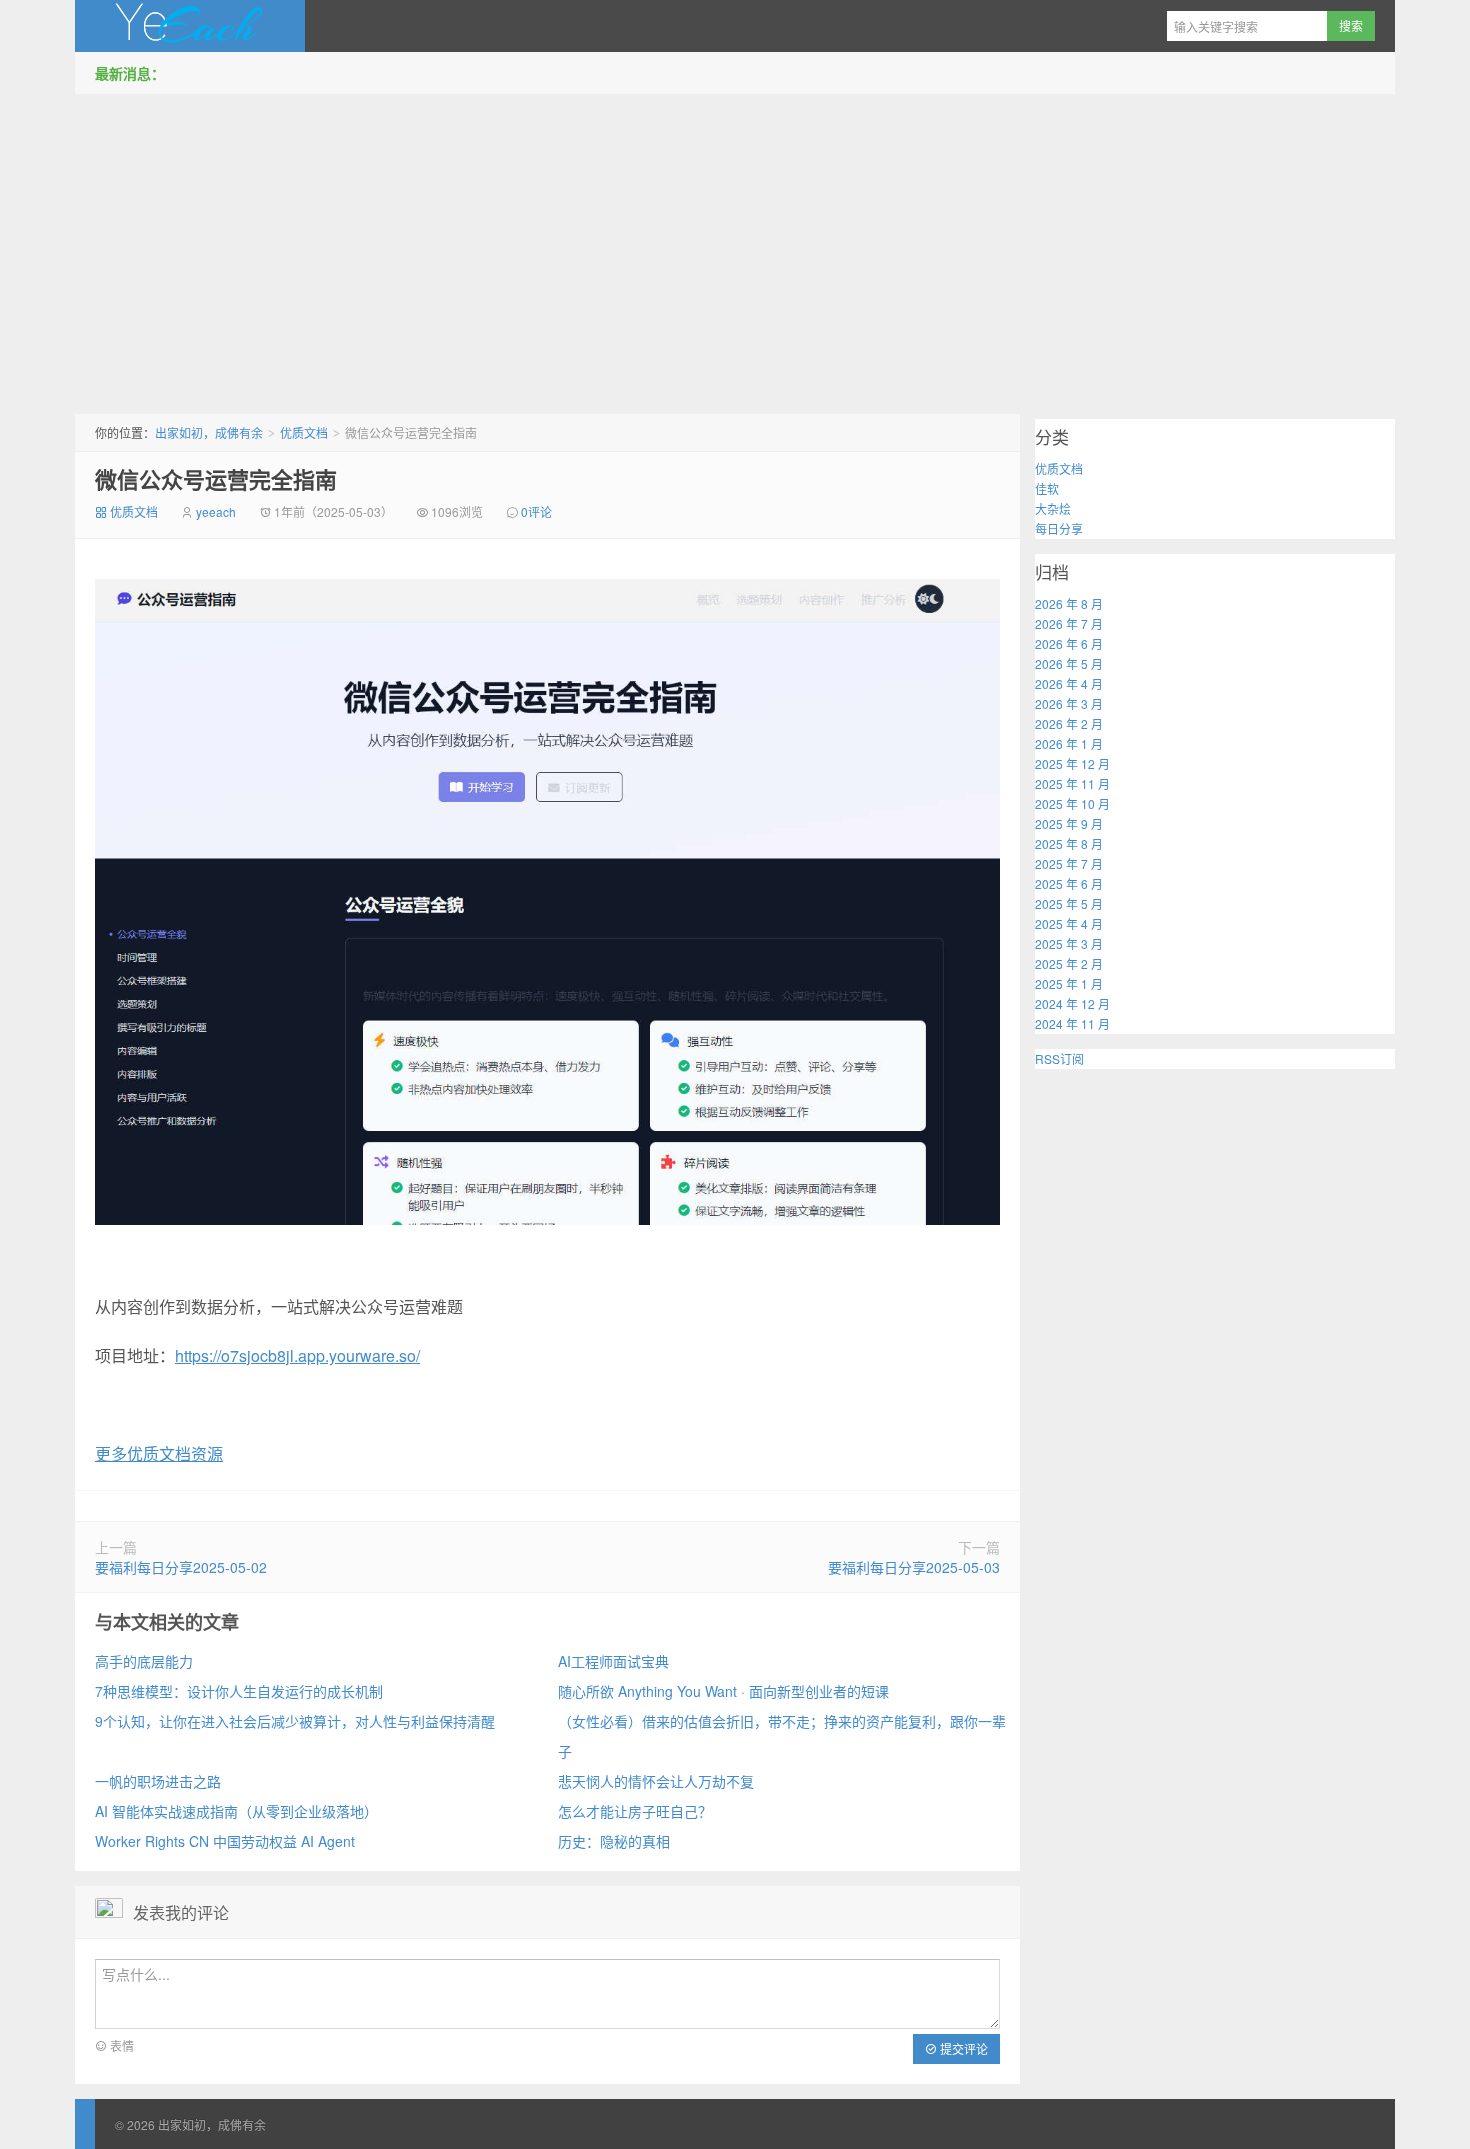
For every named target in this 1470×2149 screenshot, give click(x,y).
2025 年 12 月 (1072, 763)
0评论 (536, 511)
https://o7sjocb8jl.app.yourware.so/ (297, 1355)
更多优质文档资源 (159, 1453)
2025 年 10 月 (1072, 803)
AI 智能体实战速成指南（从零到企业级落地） (236, 1811)
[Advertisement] (735, 249)
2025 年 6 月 (1069, 883)
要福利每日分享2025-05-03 (914, 1567)
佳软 (1047, 488)
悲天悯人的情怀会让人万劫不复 (656, 1781)
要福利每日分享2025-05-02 (181, 1567)
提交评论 (962, 2048)
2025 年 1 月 (1069, 983)
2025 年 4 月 (1069, 923)
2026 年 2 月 (1069, 723)
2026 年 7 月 (1069, 623)
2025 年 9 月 (1069, 823)
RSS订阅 (1059, 1058)
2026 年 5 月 (1069, 663)
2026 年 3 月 (1069, 703)
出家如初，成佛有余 (190, 26)
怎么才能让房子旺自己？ (635, 1811)
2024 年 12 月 (1072, 1003)
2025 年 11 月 (1072, 783)
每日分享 (1059, 528)
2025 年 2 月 (1069, 963)
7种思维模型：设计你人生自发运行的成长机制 (239, 1691)
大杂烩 (1053, 508)
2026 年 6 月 (1069, 643)
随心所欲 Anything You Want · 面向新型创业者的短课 (723, 1691)
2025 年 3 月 (1069, 943)
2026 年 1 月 (1069, 743)
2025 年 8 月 (1069, 843)
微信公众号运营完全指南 (216, 479)
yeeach (216, 511)
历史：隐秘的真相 (614, 1841)
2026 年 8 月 (1069, 603)
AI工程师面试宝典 (613, 1661)
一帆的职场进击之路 (158, 1781)
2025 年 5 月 (1069, 903)
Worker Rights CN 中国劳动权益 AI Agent (225, 1841)
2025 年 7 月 (1069, 863)
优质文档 (304, 432)
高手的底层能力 (144, 1661)
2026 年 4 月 (1069, 683)
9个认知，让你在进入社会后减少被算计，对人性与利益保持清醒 (295, 1721)
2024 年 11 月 (1072, 1023)
